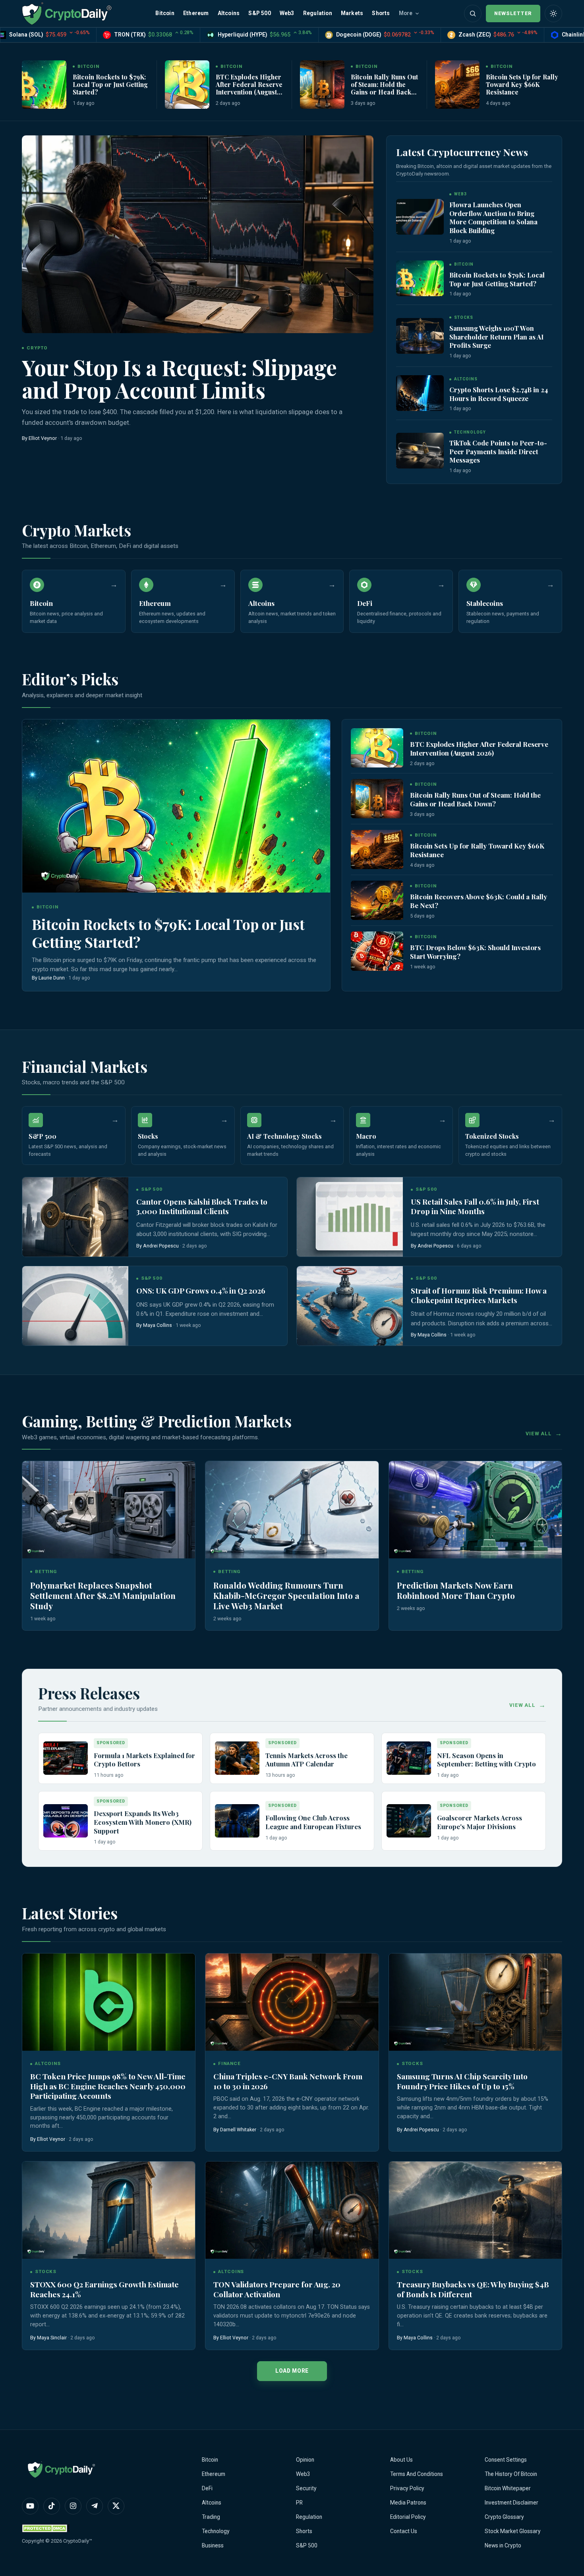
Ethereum (196, 13)
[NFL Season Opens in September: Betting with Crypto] (409, 1758)
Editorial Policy (408, 2517)
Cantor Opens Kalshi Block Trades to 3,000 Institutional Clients (202, 1206)
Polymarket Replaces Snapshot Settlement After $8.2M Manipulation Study (103, 1595)
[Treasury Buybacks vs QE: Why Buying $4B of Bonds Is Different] (475, 2210)
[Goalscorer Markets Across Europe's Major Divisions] (409, 1821)
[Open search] (473, 13)
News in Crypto (503, 2545)
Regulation (318, 13)
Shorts (381, 13)
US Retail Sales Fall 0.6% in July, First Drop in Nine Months (475, 1206)
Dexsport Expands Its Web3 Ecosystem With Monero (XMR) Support (143, 1822)
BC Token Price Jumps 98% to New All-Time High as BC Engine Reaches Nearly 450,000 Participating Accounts (108, 2086)
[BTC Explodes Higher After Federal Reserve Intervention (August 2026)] (187, 85)
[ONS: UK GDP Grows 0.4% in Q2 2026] (75, 1306)
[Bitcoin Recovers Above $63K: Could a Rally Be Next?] (377, 900)
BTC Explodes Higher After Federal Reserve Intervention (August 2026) (249, 88)
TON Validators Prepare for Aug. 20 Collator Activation (277, 2289)
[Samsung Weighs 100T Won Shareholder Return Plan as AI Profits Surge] (420, 336)
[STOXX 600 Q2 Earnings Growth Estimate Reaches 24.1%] (109, 2210)
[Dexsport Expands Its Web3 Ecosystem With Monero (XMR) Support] (66, 1821)
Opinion (305, 2460)
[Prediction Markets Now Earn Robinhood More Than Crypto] (475, 1510)
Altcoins (229, 13)
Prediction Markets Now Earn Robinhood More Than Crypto (456, 1590)
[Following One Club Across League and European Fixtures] (237, 1821)
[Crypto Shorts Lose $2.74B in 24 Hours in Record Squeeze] (420, 393)
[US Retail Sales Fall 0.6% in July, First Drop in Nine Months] (350, 1217)
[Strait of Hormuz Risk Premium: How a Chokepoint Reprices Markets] (350, 1306)
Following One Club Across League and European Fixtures (313, 1822)
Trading (211, 2517)
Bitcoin (165, 13)
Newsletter (513, 13)
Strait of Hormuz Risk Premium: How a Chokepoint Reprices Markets (479, 1295)
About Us (401, 2460)
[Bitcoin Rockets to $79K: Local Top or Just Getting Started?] (44, 85)
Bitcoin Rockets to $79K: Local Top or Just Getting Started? (110, 84)
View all (539, 1434)
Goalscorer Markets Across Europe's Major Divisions (480, 1822)
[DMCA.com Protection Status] (46, 2528)
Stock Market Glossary (513, 2531)
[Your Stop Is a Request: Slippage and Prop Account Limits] (198, 234)
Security (306, 2488)
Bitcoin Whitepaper (508, 2488)
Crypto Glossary (504, 2517)
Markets (352, 13)
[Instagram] (73, 2506)
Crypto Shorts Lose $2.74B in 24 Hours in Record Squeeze (499, 394)
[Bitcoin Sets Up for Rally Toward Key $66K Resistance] (457, 85)
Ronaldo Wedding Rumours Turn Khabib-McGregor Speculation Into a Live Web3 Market (286, 1595)
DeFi (207, 2488)
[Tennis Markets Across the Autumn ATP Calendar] (237, 1758)
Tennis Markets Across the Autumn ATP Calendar (307, 1760)
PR (299, 2503)
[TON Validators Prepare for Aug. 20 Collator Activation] (292, 2210)
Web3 (287, 13)
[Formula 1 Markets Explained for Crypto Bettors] (66, 1758)
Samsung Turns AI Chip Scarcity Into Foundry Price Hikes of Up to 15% (462, 2081)
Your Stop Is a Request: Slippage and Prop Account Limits (179, 378)
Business (213, 2545)
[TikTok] (52, 2506)
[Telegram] (95, 2506)
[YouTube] (30, 2506)
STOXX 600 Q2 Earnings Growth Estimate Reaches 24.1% (104, 2289)
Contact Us (404, 2531)
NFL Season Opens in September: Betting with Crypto (486, 1760)
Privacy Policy (407, 2488)
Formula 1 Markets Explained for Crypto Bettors (144, 1760)
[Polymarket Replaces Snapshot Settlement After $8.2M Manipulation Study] (109, 1510)
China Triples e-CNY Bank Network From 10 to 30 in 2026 (288, 2081)
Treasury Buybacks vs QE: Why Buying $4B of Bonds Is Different (473, 2289)
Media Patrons (408, 2503)
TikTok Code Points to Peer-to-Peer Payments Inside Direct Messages (498, 451)
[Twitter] (116, 2506)
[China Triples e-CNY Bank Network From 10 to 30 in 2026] (292, 2002)
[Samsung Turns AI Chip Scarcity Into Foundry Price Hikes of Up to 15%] (475, 2002)
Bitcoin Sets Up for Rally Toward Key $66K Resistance (522, 84)
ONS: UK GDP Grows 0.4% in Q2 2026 (201, 1291)
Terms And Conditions (417, 2474)
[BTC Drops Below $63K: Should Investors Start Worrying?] (377, 951)
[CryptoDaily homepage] (67, 13)
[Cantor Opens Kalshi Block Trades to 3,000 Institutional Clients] (75, 1217)
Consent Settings (506, 2460)
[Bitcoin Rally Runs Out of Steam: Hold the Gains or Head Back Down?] (322, 85)
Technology (216, 2531)
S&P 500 (259, 13)
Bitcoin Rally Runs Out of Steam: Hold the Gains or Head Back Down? (384, 88)
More (406, 13)
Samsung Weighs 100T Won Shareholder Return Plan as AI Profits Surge (496, 336)
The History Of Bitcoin (511, 2474)
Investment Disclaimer (511, 2503)
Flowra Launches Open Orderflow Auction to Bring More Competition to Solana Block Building (493, 217)
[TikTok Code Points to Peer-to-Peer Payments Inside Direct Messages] (420, 451)
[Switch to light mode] (553, 13)
